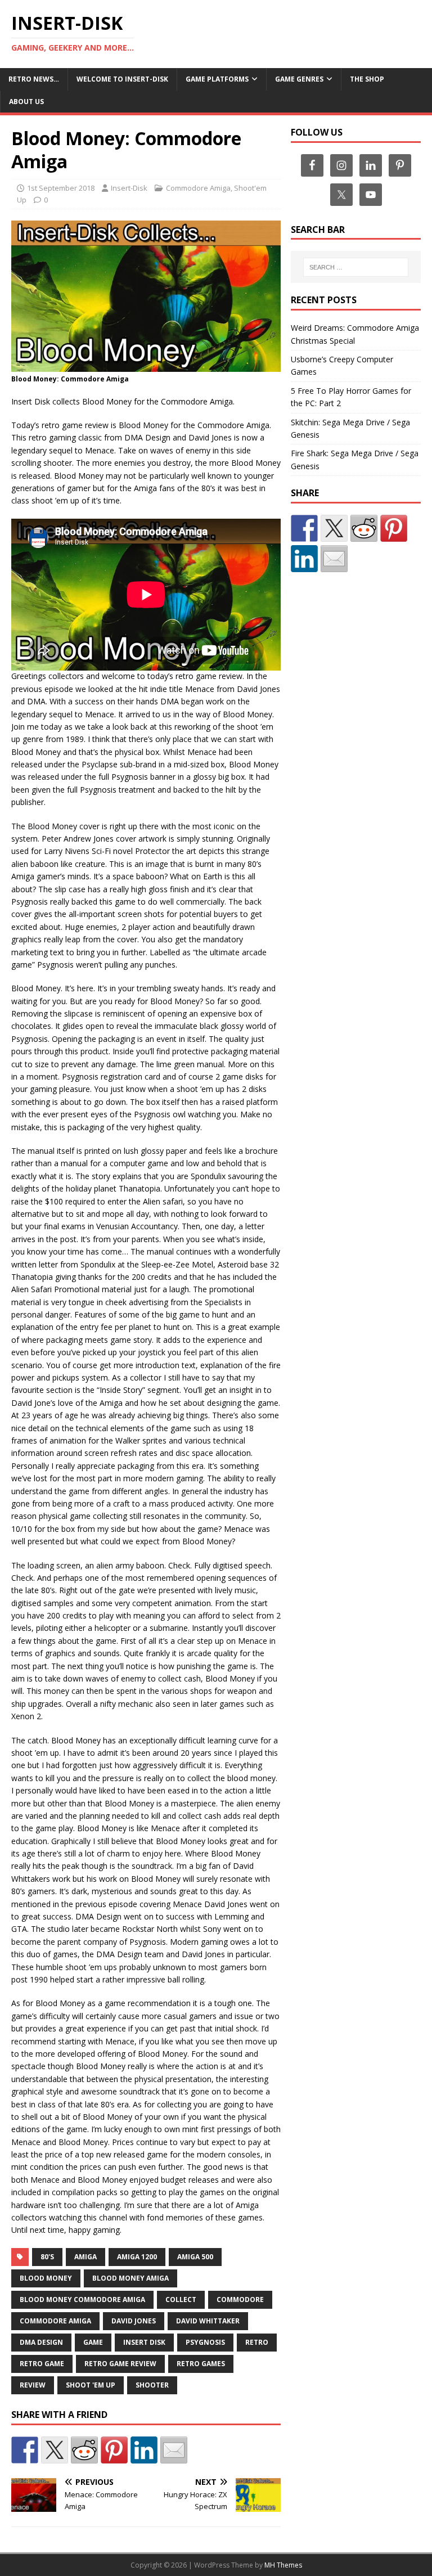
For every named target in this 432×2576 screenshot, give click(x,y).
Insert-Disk (129, 188)
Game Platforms (217, 79)
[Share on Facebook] (25, 2450)
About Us (26, 102)
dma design (41, 2342)
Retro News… (34, 79)
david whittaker (208, 2321)
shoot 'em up (91, 2385)
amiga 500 (195, 2257)
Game (93, 2342)
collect (181, 2299)
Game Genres (299, 79)
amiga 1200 (137, 2257)
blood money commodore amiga (82, 2299)
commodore (240, 2299)
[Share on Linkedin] (144, 2450)
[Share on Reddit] (84, 2450)
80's (47, 2257)
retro (257, 2342)
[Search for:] (356, 267)
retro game (42, 2364)
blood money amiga (130, 2278)
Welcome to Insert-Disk (122, 79)
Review (33, 2385)
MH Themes (283, 2565)
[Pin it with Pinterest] (114, 2450)
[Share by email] (174, 2450)
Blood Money (46, 2278)
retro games (201, 2364)
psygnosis (205, 2342)
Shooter (152, 2385)
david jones (134, 2321)
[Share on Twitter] (55, 2450)
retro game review (120, 2364)
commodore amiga (55, 2321)
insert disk (144, 2342)
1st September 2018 (61, 188)
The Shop (367, 79)
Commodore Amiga (198, 188)
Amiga (85, 2257)
